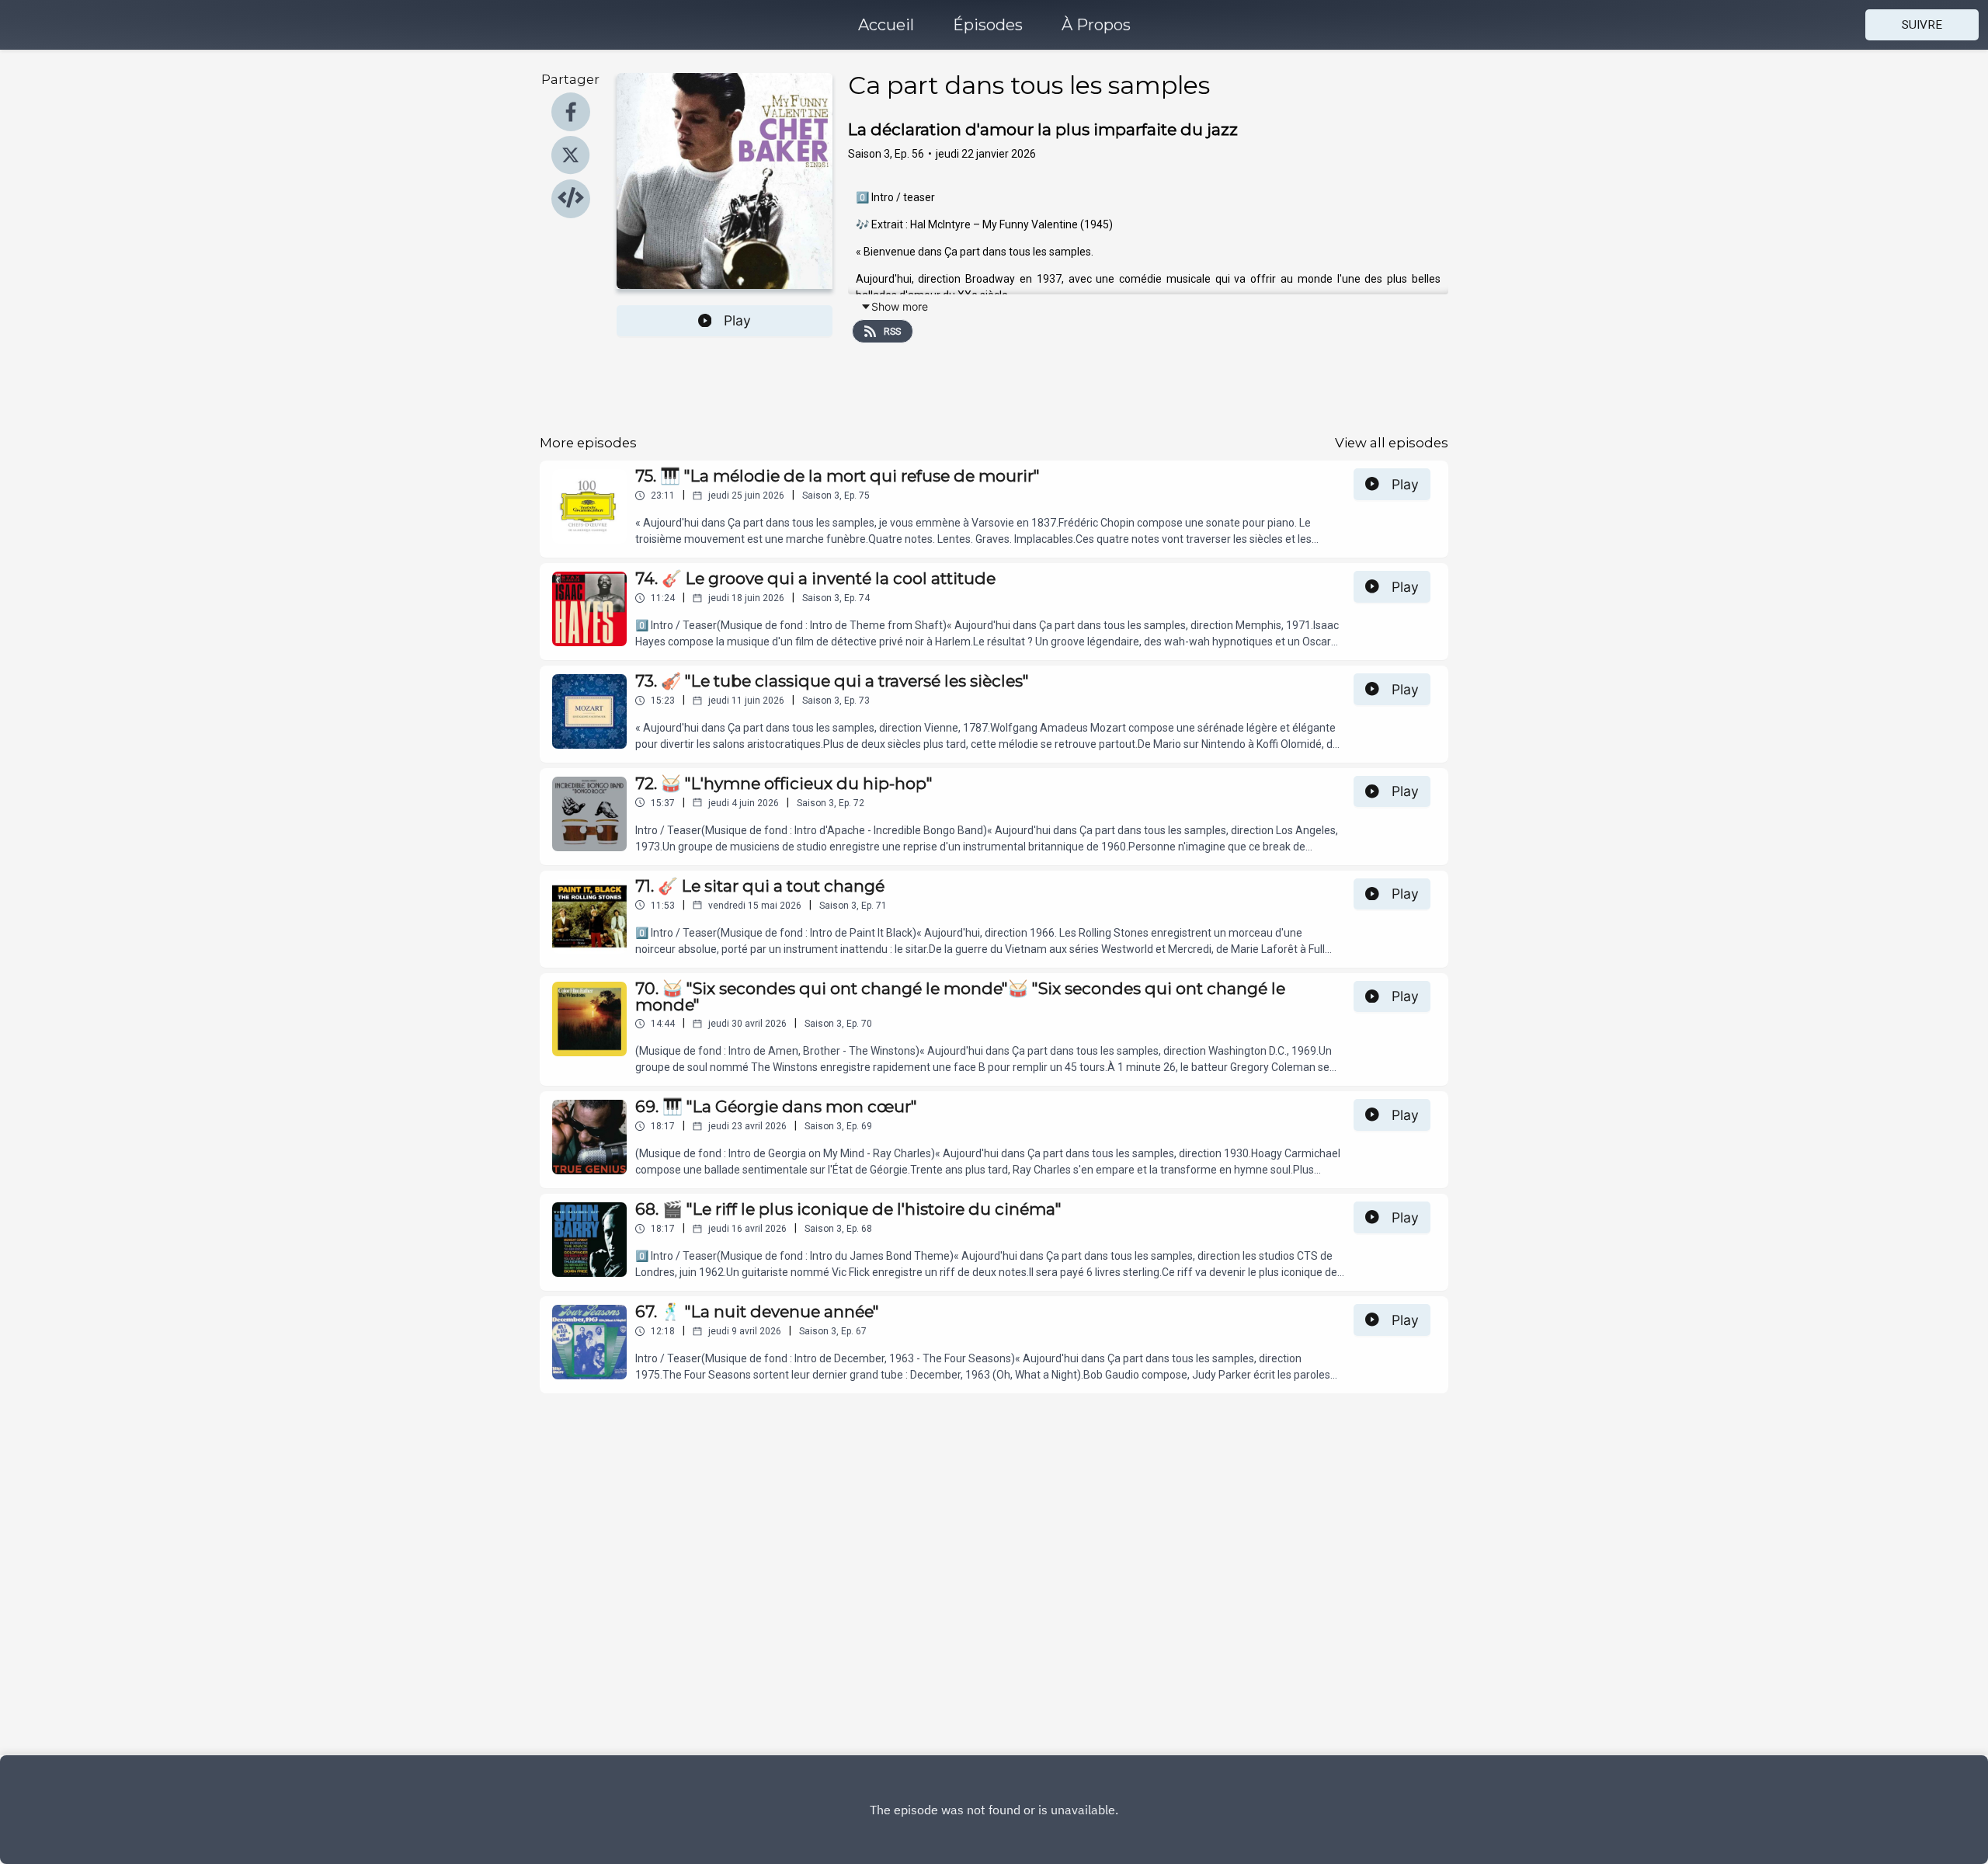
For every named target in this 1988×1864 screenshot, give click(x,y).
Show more (900, 306)
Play (737, 320)
